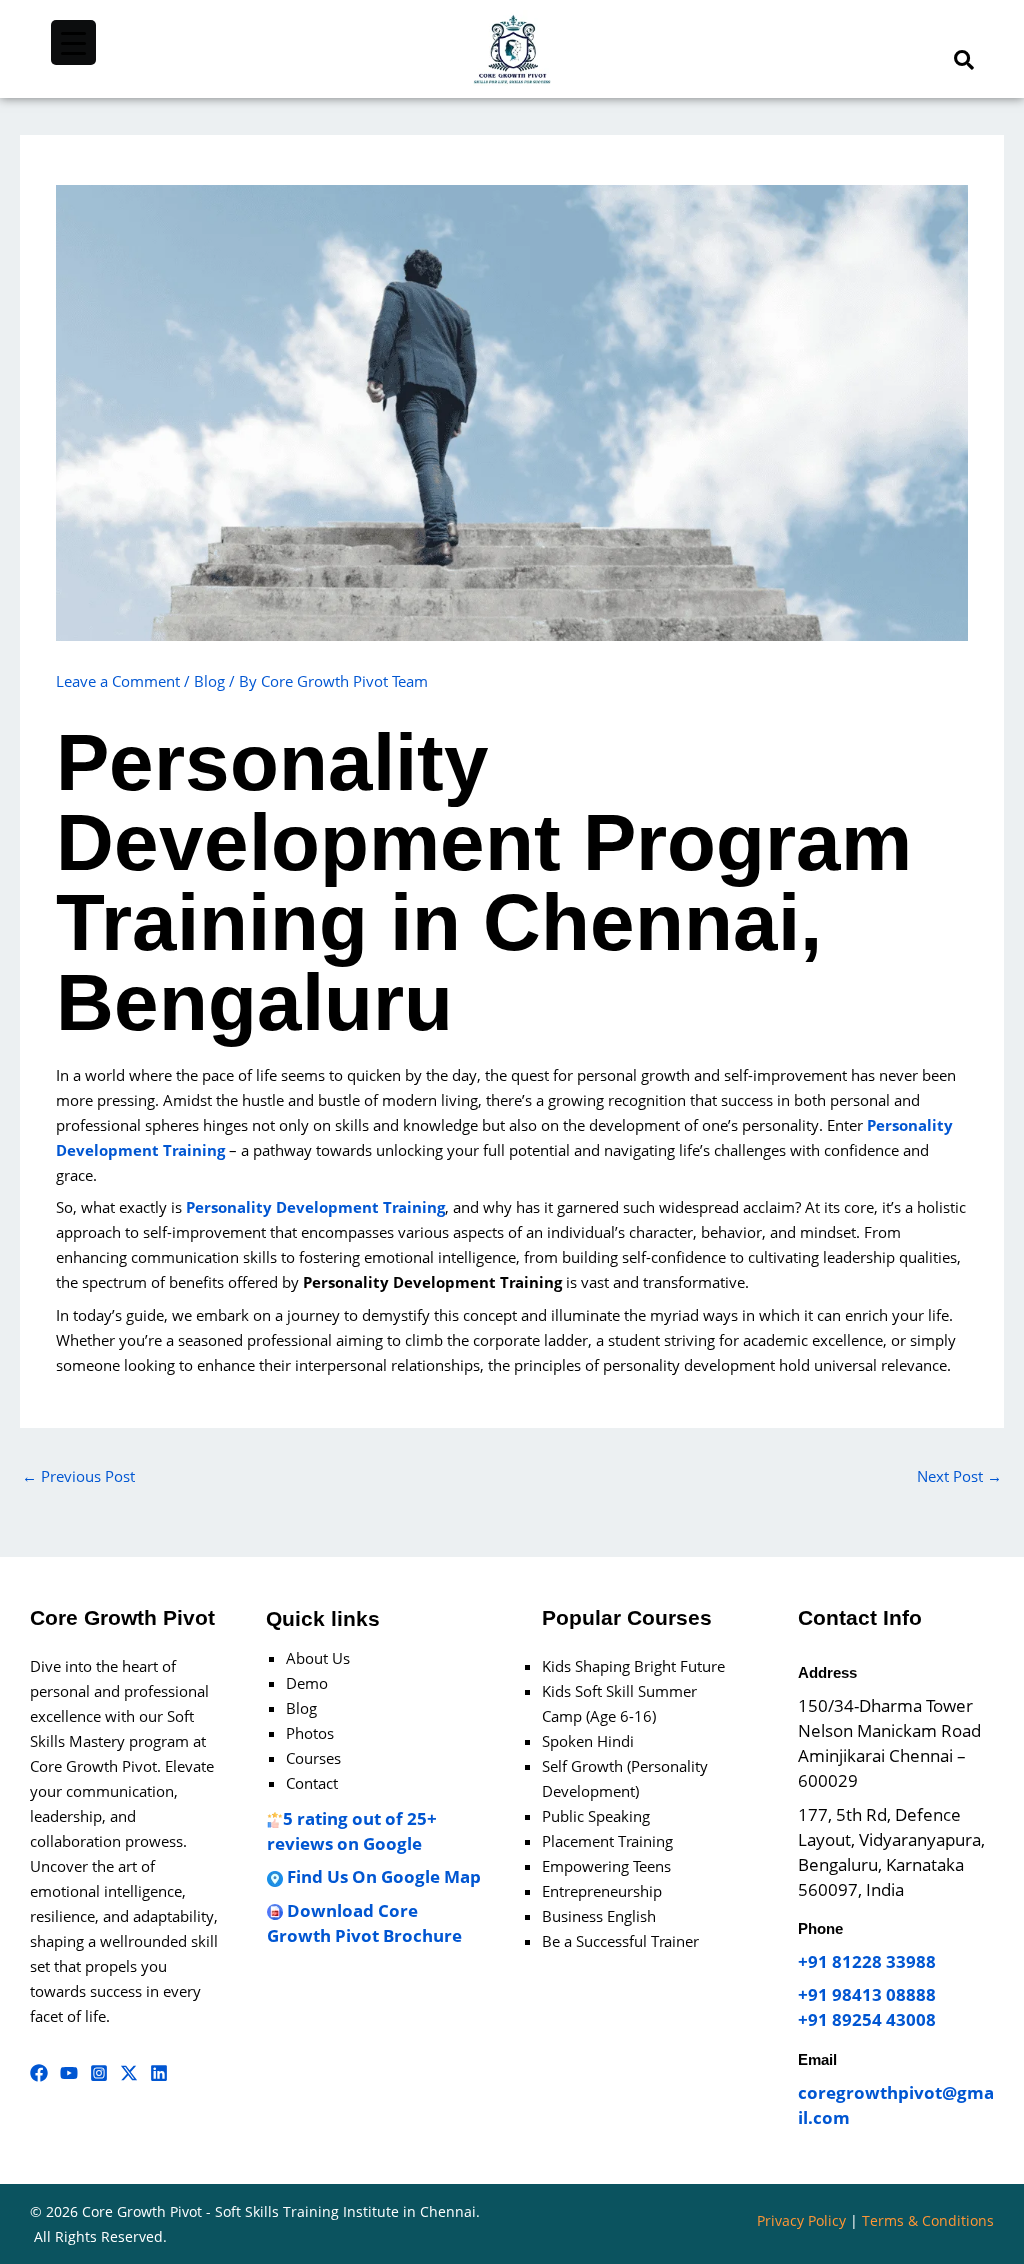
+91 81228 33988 (867, 1961)
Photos (310, 1733)
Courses (313, 1758)
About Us (318, 1658)
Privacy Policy (801, 2220)
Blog (209, 681)
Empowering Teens (606, 1866)
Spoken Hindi (588, 1741)
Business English (599, 1916)
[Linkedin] (159, 2073)
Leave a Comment (118, 681)
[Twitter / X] (129, 2073)
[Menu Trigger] (73, 42)
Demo (307, 1683)
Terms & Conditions (928, 2220)
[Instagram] (99, 2073)
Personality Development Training (315, 1207)
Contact (312, 1783)
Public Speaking (596, 1816)
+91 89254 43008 (867, 2019)
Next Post (959, 1476)
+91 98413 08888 (867, 1994)
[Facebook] (39, 2073)
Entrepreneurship (602, 1891)
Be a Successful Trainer (620, 1941)
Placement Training (607, 1841)
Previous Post (78, 1476)
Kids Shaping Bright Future (633, 1666)
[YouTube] (69, 2073)
